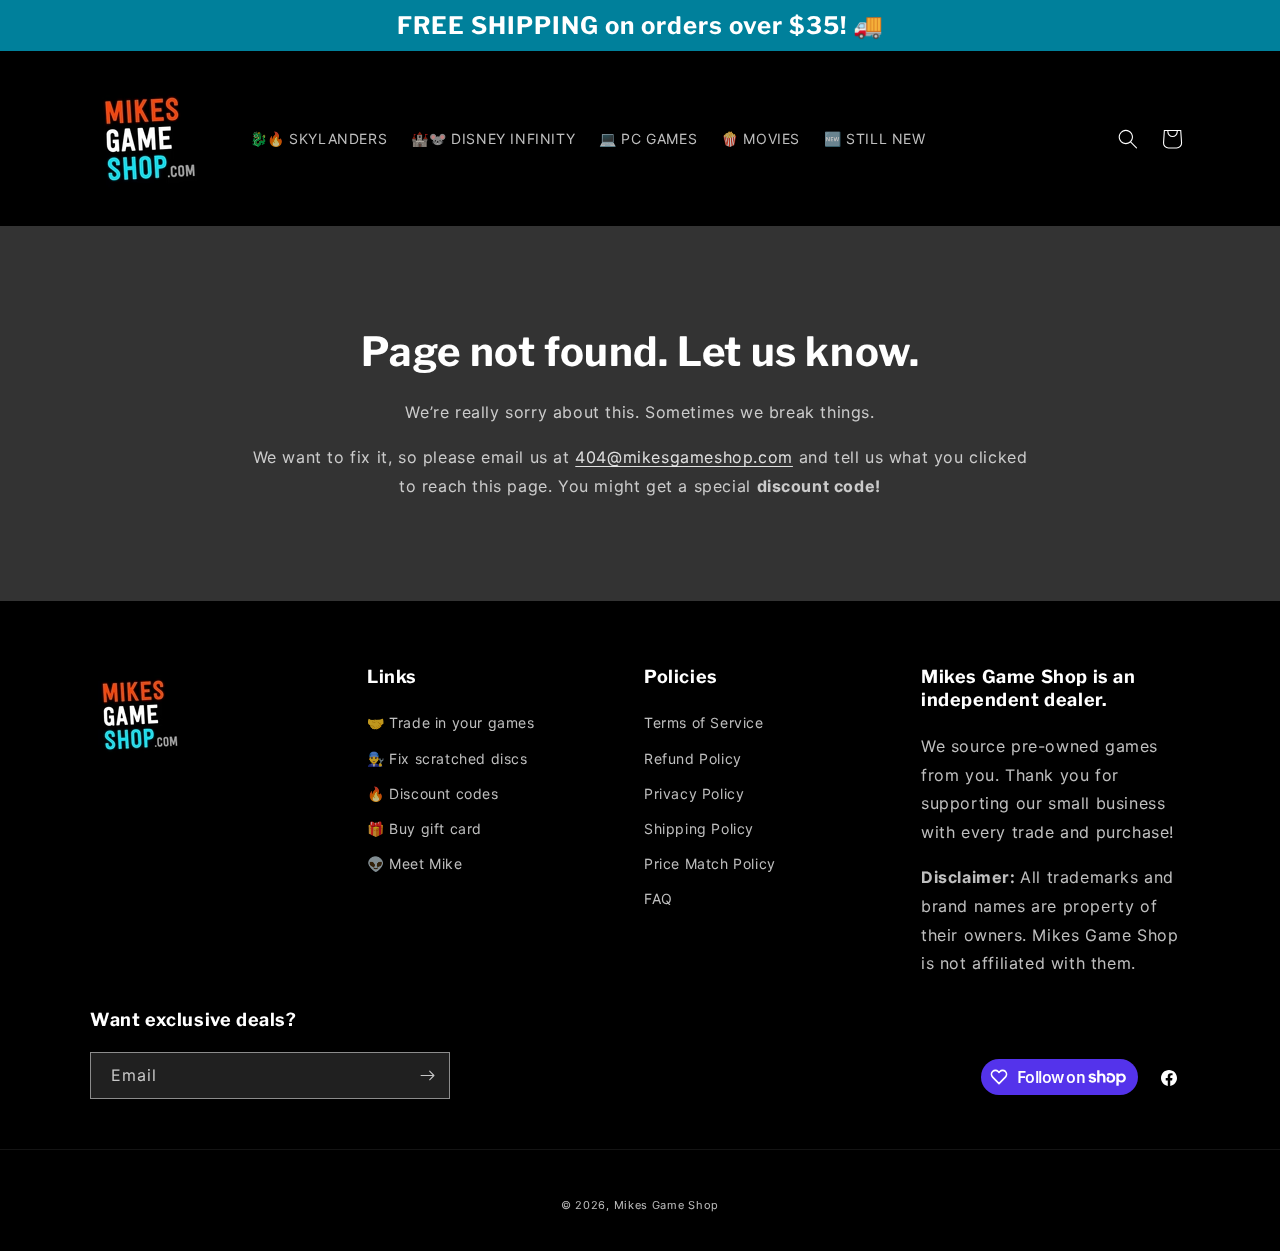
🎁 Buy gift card (424, 828)
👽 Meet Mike (415, 863)
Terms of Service (704, 722)
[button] (1128, 139)
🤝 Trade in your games (451, 722)
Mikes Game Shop (667, 1205)
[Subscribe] (427, 1075)
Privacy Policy (694, 793)
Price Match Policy (710, 863)
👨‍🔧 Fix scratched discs (447, 758)
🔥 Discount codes (433, 793)
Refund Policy (693, 758)
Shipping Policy (699, 828)
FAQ (658, 898)
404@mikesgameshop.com (684, 457)
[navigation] (501, 794)
